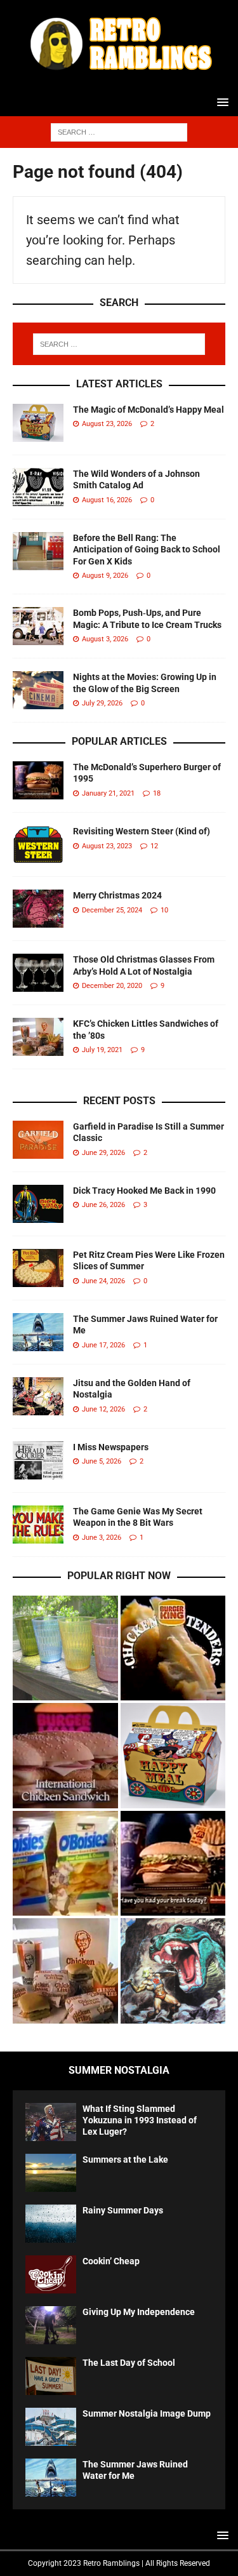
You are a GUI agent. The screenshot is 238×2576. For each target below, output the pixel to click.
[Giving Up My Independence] (51, 2325)
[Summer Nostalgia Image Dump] (51, 2427)
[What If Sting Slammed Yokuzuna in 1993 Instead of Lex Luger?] (51, 2122)
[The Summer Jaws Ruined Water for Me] (38, 1332)
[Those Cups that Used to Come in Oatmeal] (65, 1648)
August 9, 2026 (105, 576)
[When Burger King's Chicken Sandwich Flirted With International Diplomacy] (65, 1756)
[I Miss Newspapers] (38, 1460)
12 (154, 846)
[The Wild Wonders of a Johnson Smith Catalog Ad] (38, 487)
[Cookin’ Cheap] (51, 2274)
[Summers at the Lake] (51, 2173)
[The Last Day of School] (51, 2376)
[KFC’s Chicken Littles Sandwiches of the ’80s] (38, 1037)
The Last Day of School (129, 2363)
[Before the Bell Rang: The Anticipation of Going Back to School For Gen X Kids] (38, 551)
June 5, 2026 (102, 1461)
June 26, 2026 (103, 1205)
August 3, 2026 (105, 639)
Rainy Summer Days (123, 2210)
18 (157, 793)
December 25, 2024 (112, 910)
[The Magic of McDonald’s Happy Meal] (38, 423)
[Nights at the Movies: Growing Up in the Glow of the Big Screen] (38, 690)
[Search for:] (119, 131)
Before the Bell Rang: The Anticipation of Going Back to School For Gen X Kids (147, 549)
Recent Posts (119, 1101)
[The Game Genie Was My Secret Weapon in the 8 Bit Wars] (38, 1525)
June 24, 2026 (103, 1281)
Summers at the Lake (125, 2159)
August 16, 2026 (107, 500)
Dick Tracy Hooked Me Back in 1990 (144, 1191)
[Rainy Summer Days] (51, 2224)
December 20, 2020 (112, 986)
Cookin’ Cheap (111, 2261)
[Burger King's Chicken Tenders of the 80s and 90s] (173, 1648)
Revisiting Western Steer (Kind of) (142, 831)
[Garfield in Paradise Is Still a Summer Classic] (38, 1140)
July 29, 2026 (102, 703)
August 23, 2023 (107, 846)
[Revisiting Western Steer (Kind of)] (38, 844)
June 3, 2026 (102, 1538)
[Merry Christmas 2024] (38, 909)
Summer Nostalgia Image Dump (147, 2413)
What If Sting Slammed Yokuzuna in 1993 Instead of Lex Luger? (140, 2120)
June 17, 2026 (103, 1345)
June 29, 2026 (103, 1153)
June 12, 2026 (103, 1409)
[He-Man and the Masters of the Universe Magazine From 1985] (173, 1971)
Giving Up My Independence (139, 2312)
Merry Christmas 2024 (117, 895)
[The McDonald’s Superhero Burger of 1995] (38, 780)
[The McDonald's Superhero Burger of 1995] (173, 1864)
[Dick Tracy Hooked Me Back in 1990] (38, 1204)
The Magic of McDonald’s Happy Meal (149, 410)
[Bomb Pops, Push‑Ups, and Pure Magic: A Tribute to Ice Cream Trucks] (38, 626)
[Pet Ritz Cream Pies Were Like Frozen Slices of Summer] (38, 1268)
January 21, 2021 (108, 793)
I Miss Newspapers (111, 1447)
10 (164, 910)
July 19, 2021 (102, 1050)
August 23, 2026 (107, 424)
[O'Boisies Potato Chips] (65, 1864)
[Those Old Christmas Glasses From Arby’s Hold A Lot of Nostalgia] (38, 973)
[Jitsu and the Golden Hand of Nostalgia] (38, 1396)
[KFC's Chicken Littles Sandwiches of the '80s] (65, 1971)
